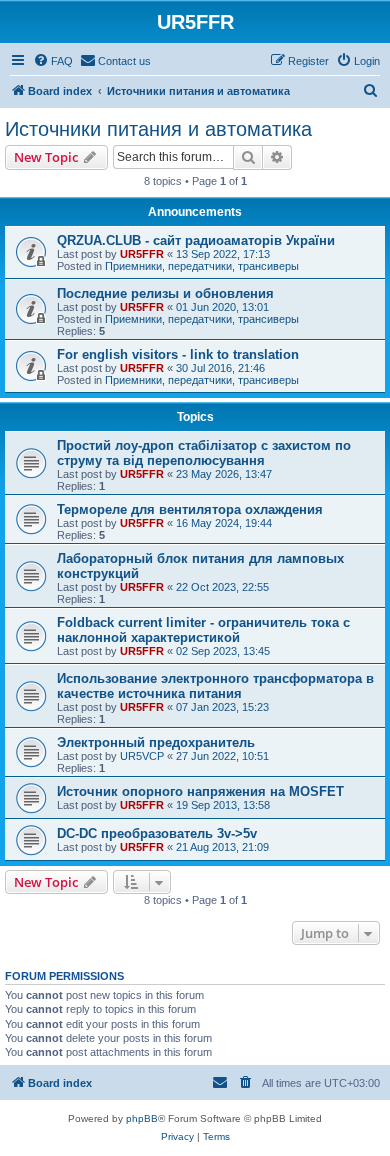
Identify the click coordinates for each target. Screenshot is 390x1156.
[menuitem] (53, 61)
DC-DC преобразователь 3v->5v (157, 833)
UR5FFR (142, 254)
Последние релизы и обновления (165, 293)
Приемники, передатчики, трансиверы (202, 266)
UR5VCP (142, 756)
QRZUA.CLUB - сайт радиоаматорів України (196, 240)
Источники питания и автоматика (158, 129)
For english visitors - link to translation (178, 354)
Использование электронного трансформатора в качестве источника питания (215, 686)
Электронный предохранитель (156, 742)
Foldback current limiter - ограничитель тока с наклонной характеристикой (203, 630)
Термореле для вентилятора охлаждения (190, 509)
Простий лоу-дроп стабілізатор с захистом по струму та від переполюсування (204, 453)
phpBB (142, 1118)
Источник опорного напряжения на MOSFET (200, 791)
